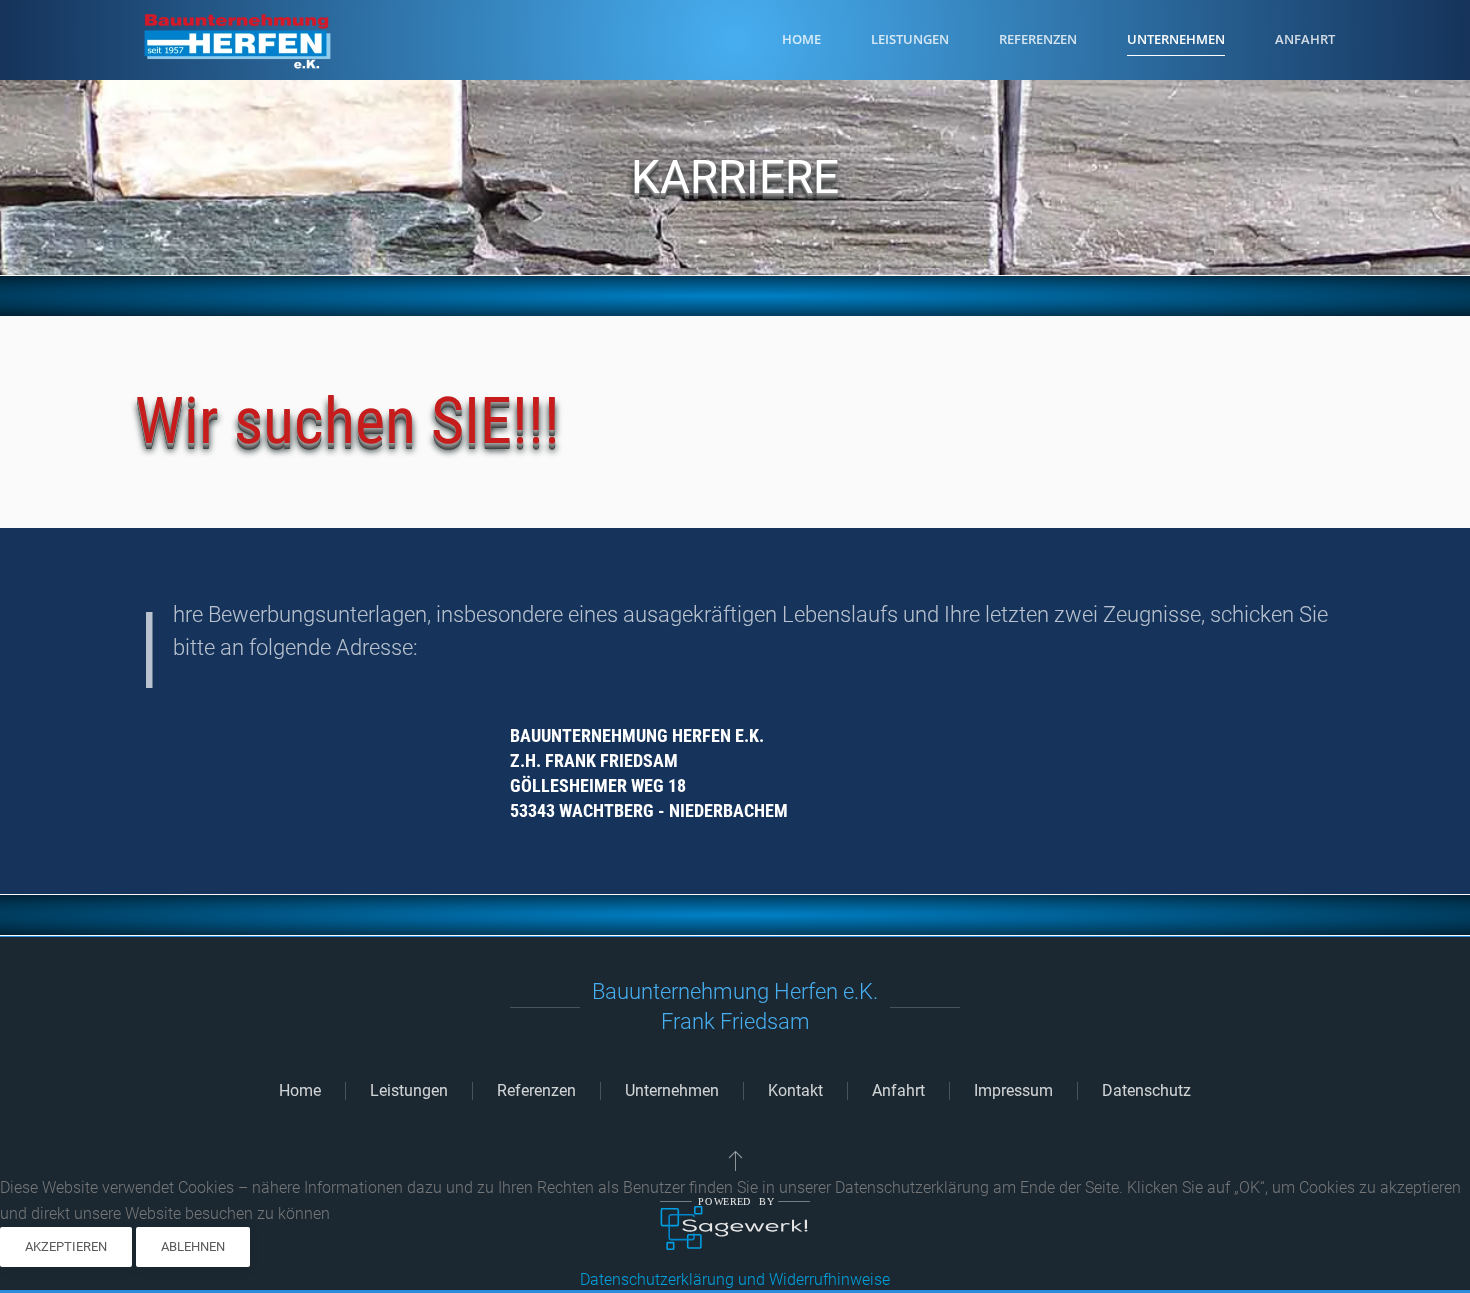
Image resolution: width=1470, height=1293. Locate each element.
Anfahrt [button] (1305, 39)
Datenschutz (1146, 1090)
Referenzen (1038, 39)
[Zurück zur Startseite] (235, 40)
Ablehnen (193, 1246)
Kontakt (795, 1090)
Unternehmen (672, 1090)
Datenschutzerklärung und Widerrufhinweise (735, 1279)
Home (801, 39)
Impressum (1013, 1090)
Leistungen (910, 39)
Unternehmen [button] (1176, 39)
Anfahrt (898, 1090)
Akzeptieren (66, 1246)
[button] (735, 1160)
